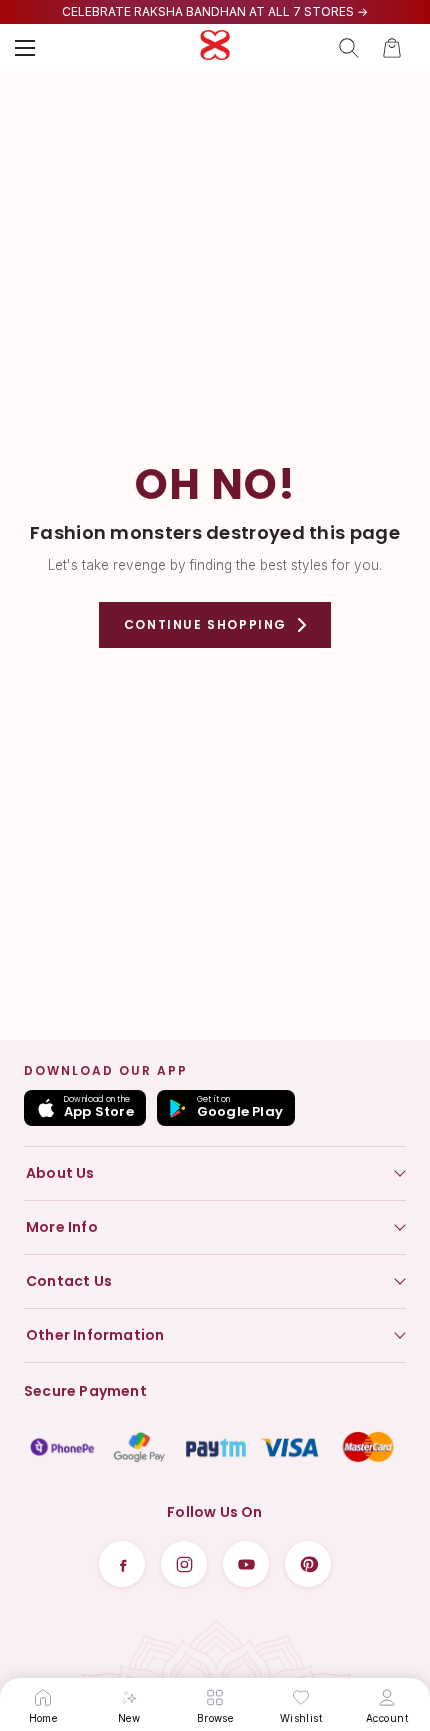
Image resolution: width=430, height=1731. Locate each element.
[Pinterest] (308, 1564)
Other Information (95, 1335)
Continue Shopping (205, 624)
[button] (392, 48)
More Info (62, 1227)
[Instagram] (184, 1564)
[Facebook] (122, 1564)
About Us (60, 1173)
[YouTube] (246, 1564)
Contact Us (69, 1281)
